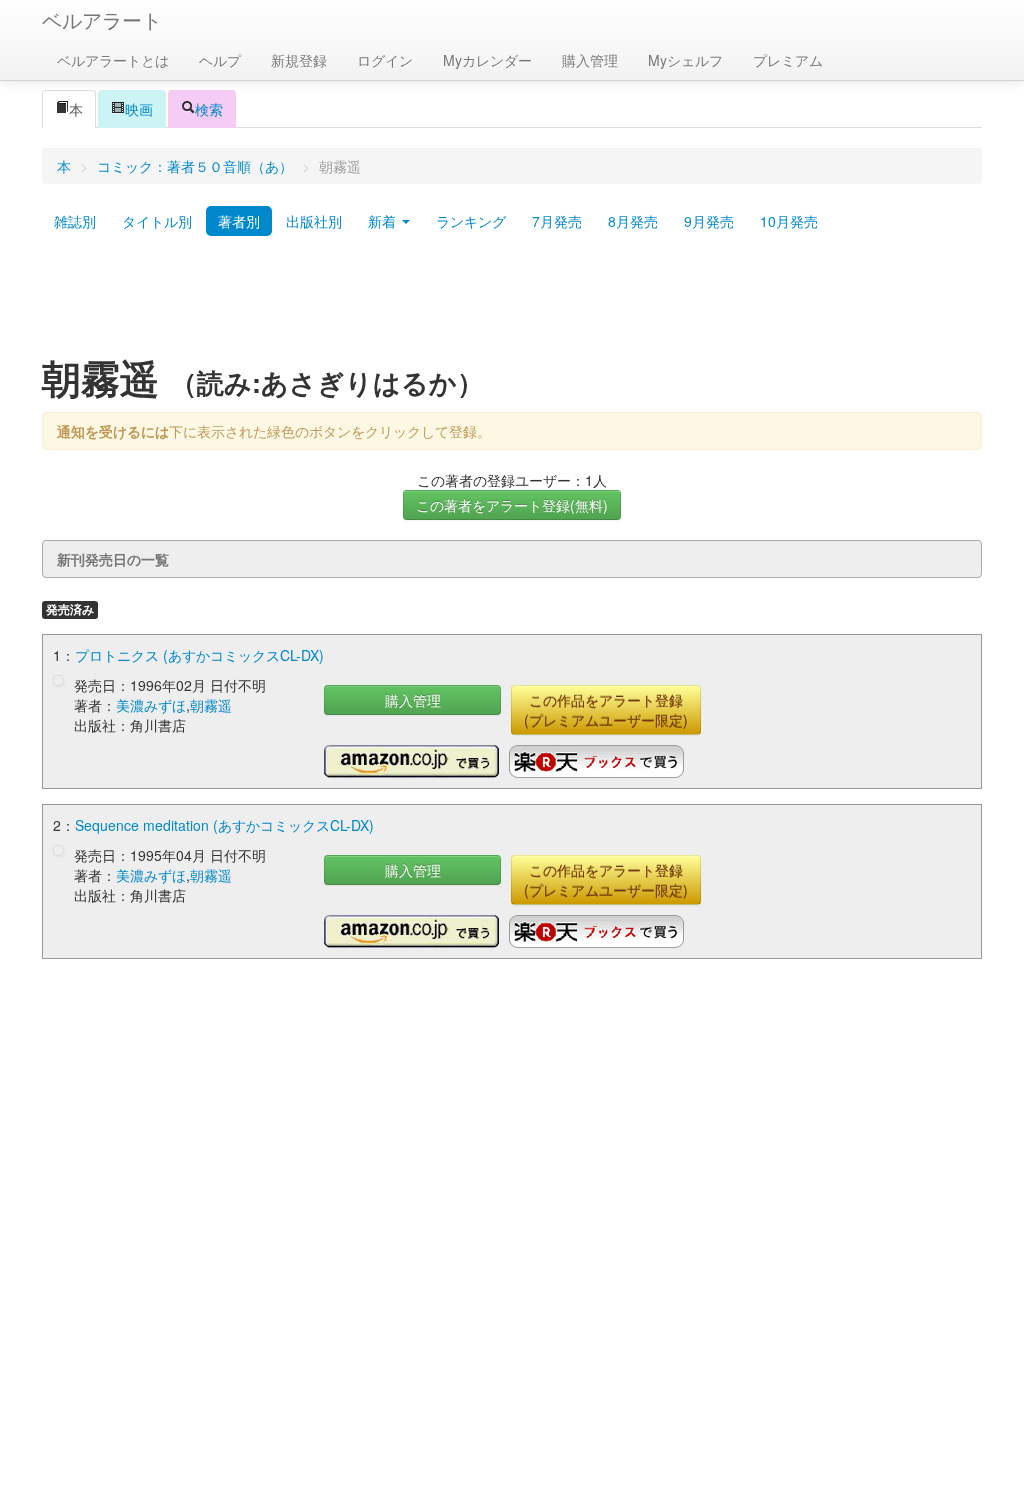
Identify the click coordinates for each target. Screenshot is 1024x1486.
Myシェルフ (685, 60)
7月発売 (557, 221)
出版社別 (314, 221)
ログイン (385, 60)
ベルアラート (102, 19)
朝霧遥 (211, 705)
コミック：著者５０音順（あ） (195, 166)
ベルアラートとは (113, 60)
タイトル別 (157, 221)
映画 (139, 109)
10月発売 (789, 221)
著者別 (239, 221)
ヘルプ (220, 60)
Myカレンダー (487, 60)
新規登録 (299, 60)
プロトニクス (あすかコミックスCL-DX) (199, 655)
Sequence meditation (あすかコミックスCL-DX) (224, 825)
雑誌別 (75, 221)
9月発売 (709, 221)
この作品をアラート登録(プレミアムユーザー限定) (606, 710)
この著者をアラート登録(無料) (512, 505)
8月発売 (633, 221)
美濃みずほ (151, 705)
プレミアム (788, 60)
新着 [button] (384, 221)
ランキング (471, 221)
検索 (209, 109)
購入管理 (590, 60)
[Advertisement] (512, 303)
